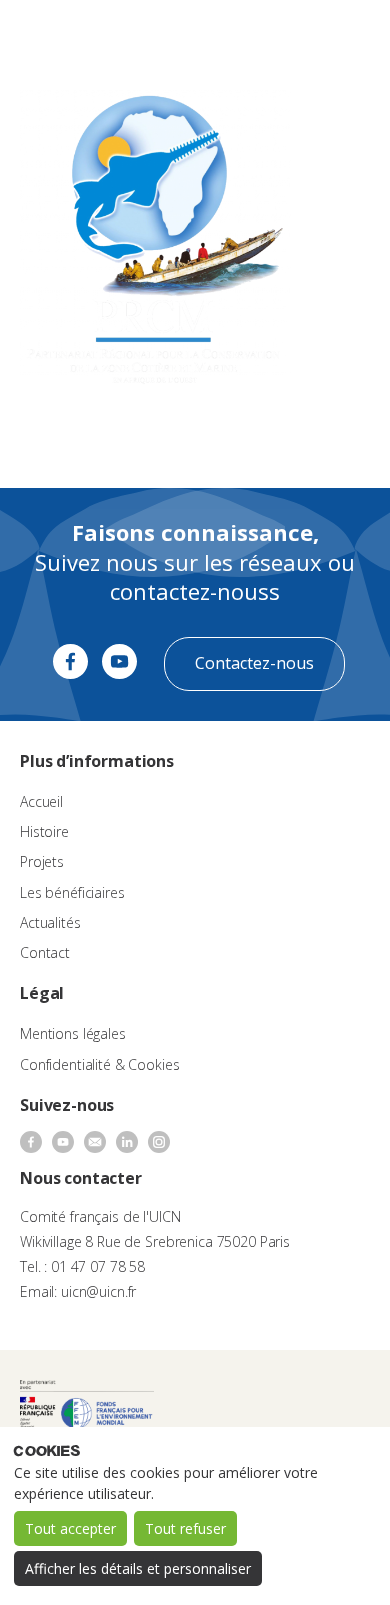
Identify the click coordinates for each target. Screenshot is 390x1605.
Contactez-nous (254, 663)
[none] (296, 36)
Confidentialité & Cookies (100, 1064)
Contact (45, 952)
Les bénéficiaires (72, 892)
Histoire (44, 831)
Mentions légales (73, 1033)
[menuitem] (296, 36)
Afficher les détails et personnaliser (138, 1568)
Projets (42, 861)
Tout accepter (70, 1528)
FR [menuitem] (286, 34)
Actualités (50, 922)
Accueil (41, 801)
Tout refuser (185, 1528)
